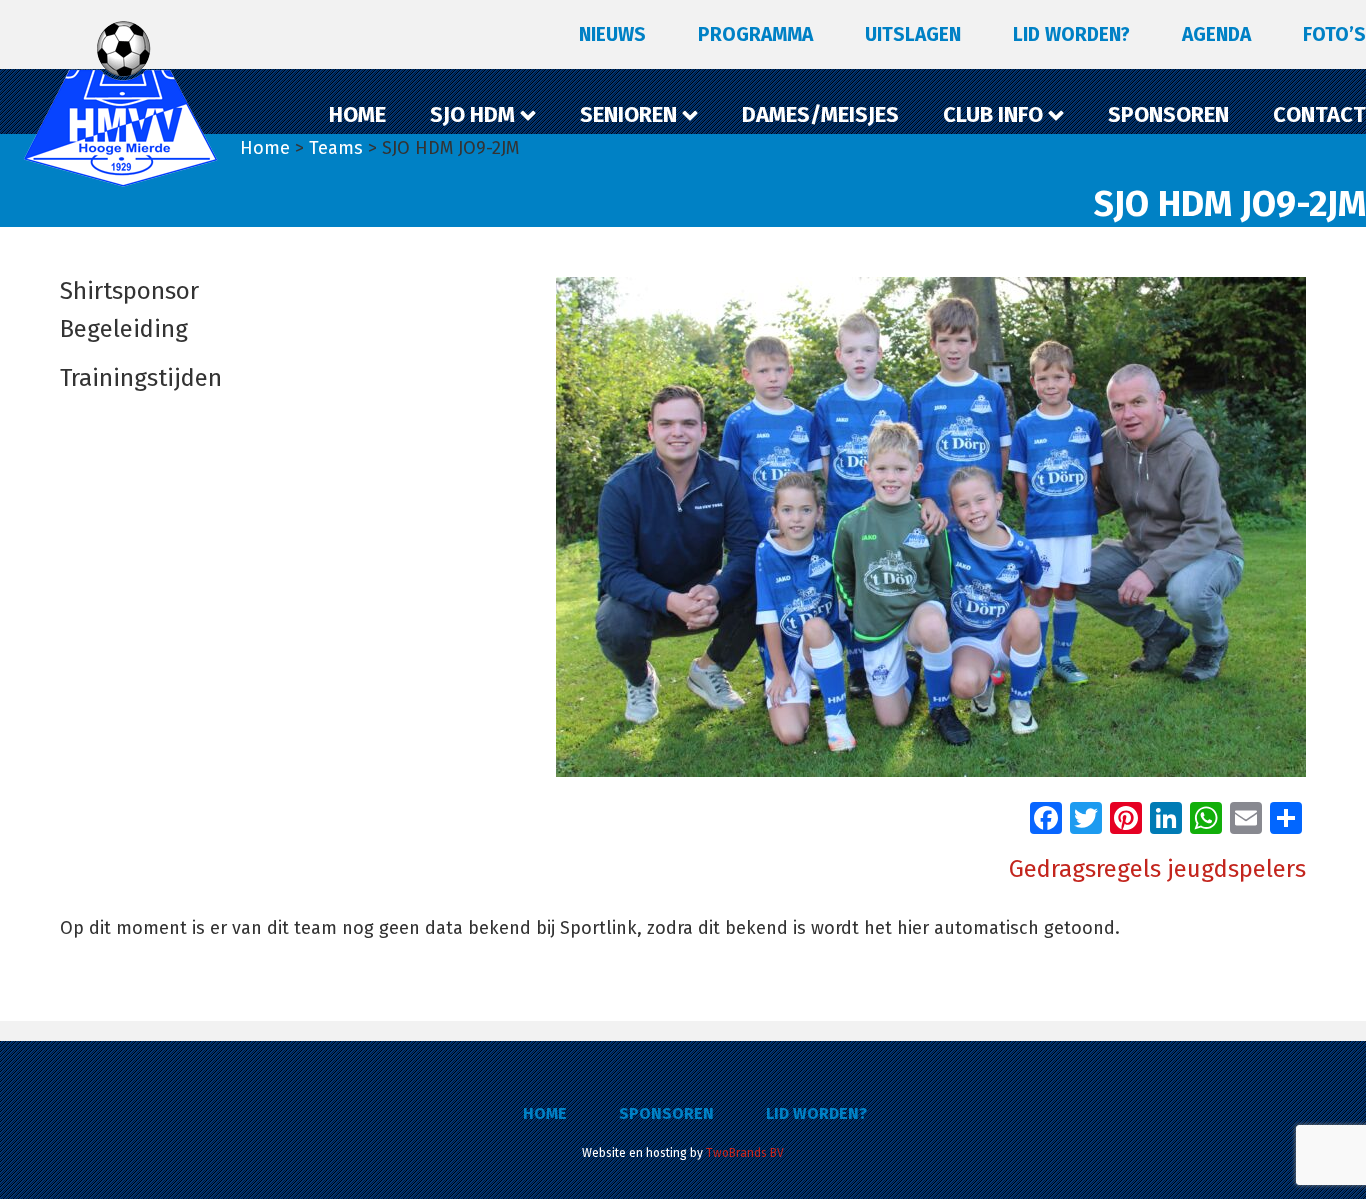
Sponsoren (666, 1113)
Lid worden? (816, 1113)
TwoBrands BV (745, 1153)
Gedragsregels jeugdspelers (1157, 869)
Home (545, 1113)
